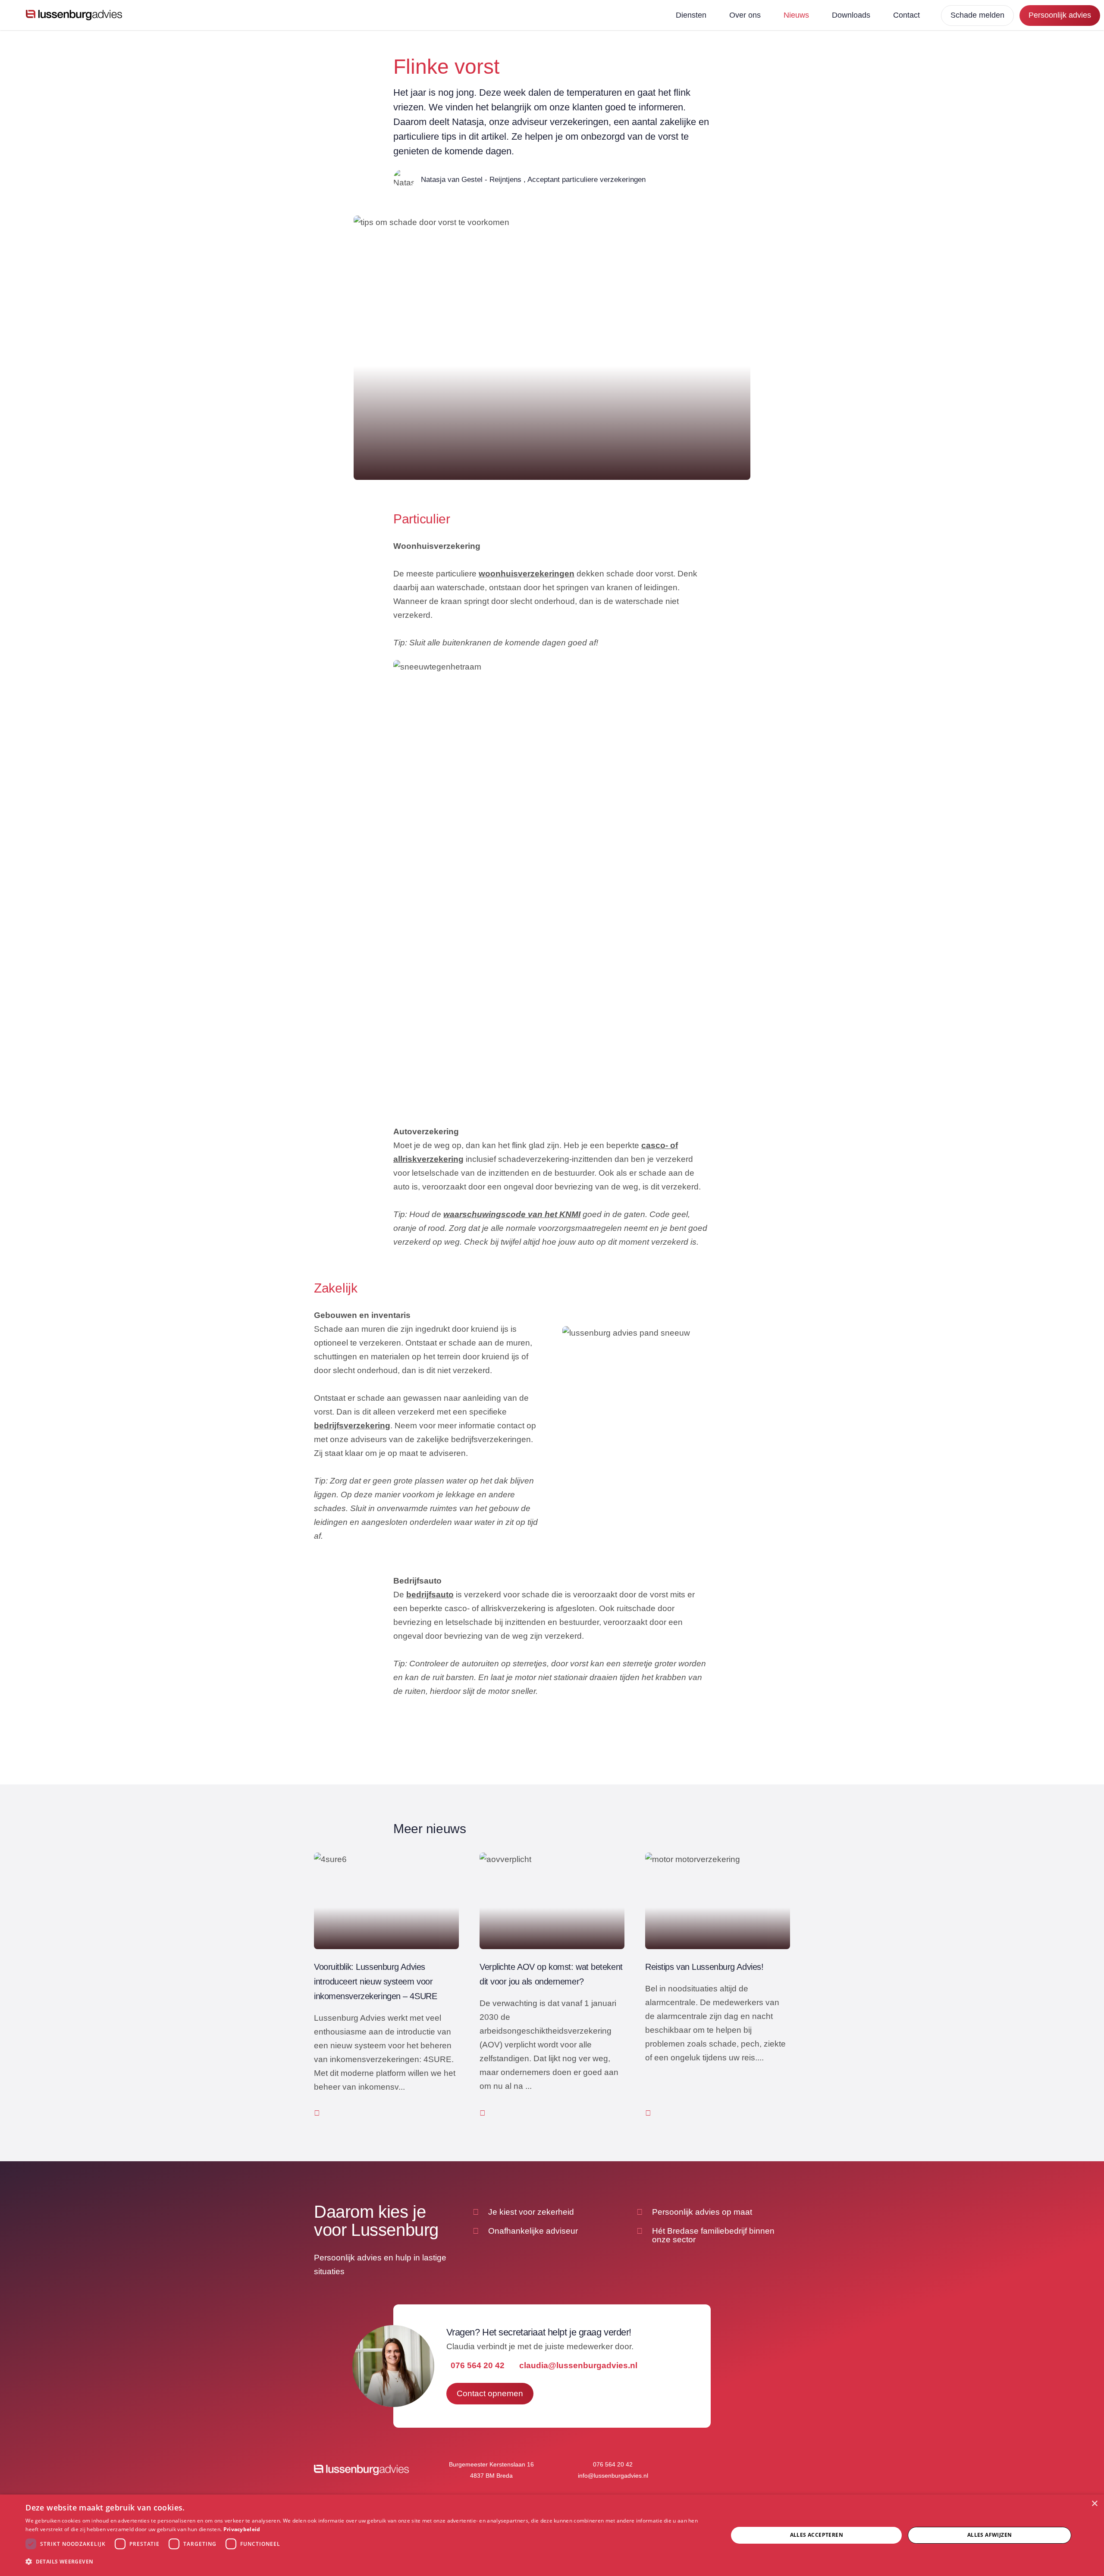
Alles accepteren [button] (817, 2535)
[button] (366, 2562)
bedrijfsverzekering (352, 1426)
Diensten (691, 15)
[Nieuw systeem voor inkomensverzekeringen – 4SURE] (386, 1986)
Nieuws (796, 15)
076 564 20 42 (478, 2365)
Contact (906, 15)
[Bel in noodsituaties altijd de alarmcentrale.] (718, 1986)
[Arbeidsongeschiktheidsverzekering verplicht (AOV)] (552, 1986)
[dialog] (552, 2535)
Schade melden (977, 15)
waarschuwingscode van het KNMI (512, 1214)
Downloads (851, 15)
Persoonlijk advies (1060, 15)
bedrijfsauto (430, 1595)
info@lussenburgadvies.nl (613, 2476)
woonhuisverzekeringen (527, 574)
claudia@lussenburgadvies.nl (578, 2365)
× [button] (1094, 2504)
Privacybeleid (242, 2529)
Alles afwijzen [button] (990, 2535)
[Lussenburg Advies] (74, 15)
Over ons (745, 15)
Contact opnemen (490, 2393)
